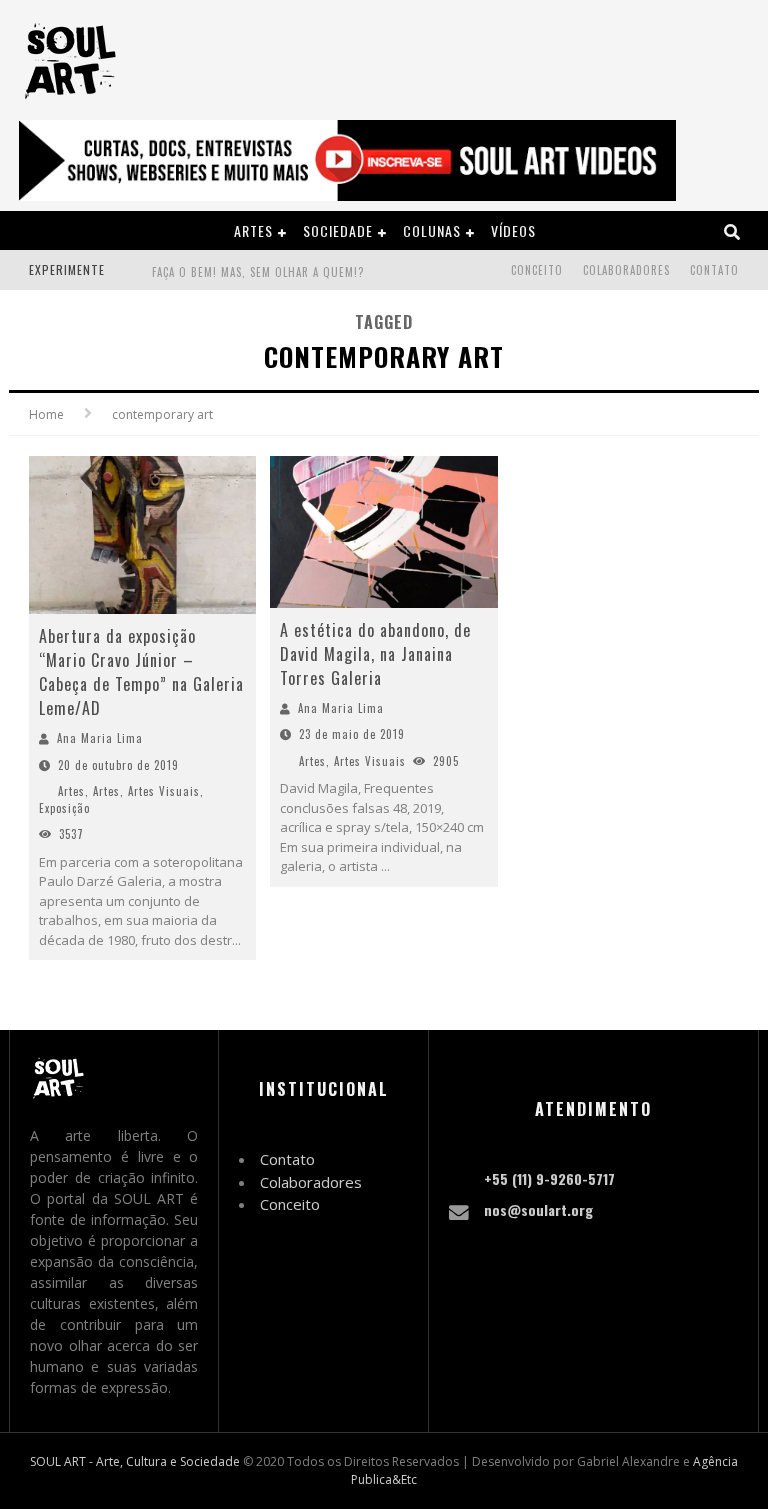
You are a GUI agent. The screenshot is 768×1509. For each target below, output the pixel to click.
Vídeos (513, 230)
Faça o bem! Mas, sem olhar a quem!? (258, 272)
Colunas (432, 230)
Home (46, 414)
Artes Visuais (164, 791)
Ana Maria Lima (100, 738)
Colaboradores (626, 270)
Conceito (537, 270)
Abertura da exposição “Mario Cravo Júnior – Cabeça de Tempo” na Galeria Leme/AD (141, 672)
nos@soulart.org (538, 1209)
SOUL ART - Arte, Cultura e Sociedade (135, 1461)
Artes (253, 230)
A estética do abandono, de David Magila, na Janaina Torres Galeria (375, 654)
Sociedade (338, 230)
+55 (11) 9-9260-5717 (549, 1178)
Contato (714, 270)
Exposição (64, 808)
